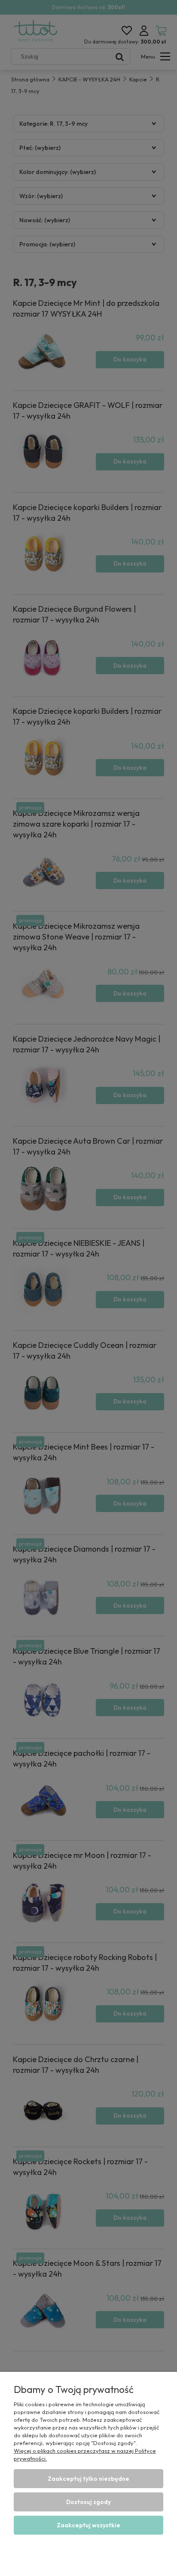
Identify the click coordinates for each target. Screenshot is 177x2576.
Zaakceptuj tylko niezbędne (88, 2479)
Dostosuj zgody (88, 2502)
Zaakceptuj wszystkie (88, 2525)
